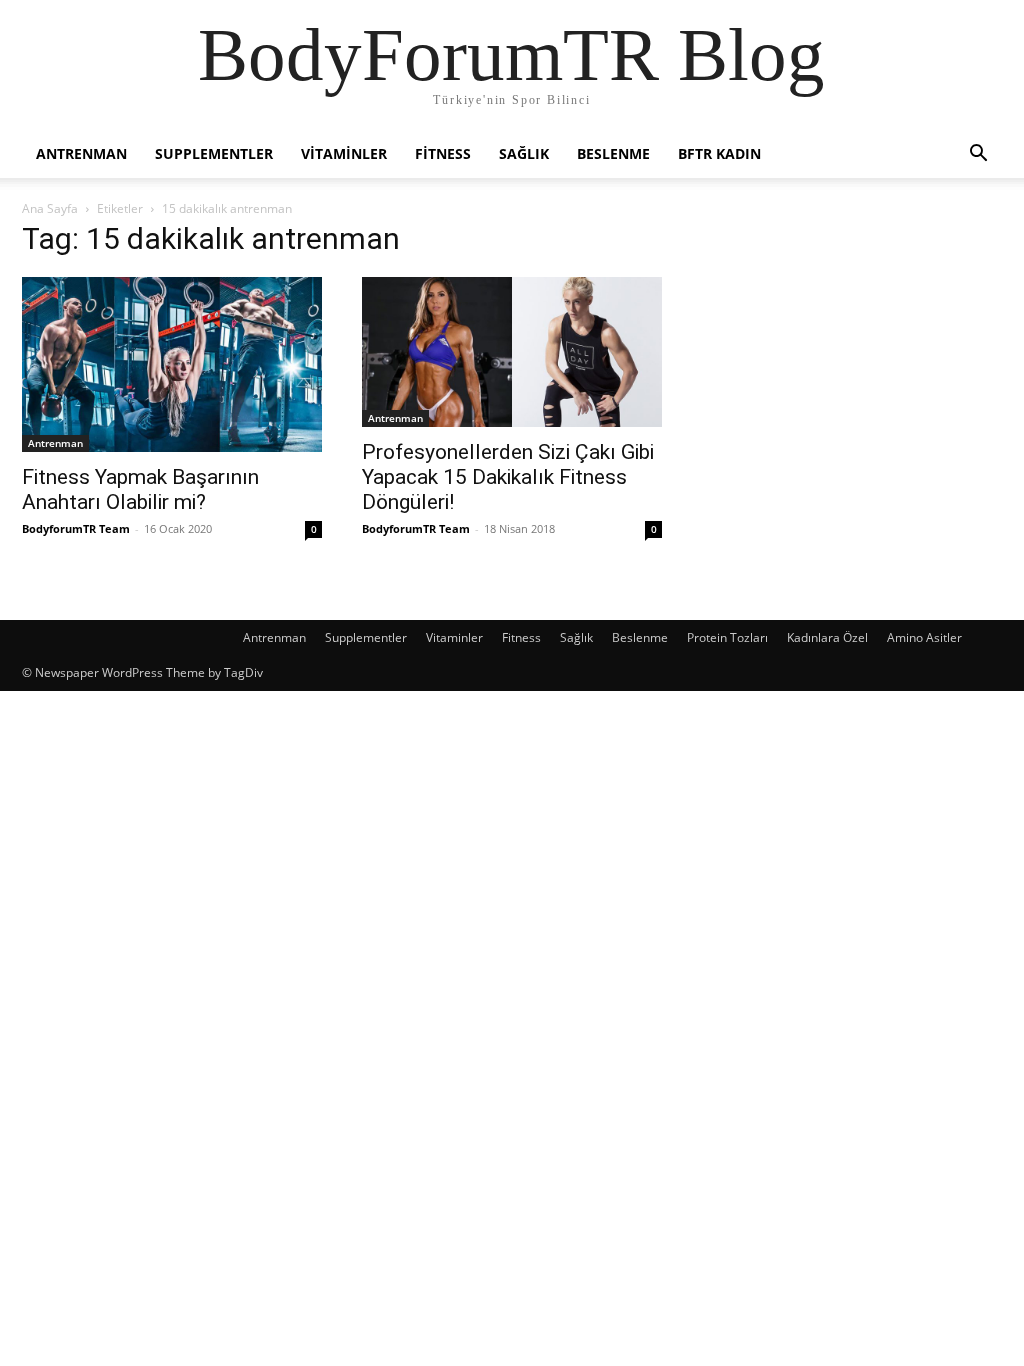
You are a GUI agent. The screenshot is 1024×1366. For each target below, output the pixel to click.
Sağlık (524, 153)
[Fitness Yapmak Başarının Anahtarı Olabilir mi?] (172, 364)
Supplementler (214, 153)
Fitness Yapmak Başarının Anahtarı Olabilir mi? (140, 489)
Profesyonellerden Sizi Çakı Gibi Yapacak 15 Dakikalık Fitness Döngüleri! (508, 477)
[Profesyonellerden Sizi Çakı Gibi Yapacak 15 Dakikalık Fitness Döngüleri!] (512, 352)
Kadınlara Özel (827, 637)
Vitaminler (344, 153)
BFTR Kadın (719, 153)
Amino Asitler (924, 637)
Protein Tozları (727, 637)
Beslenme (613, 153)
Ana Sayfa (50, 208)
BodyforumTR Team (76, 528)
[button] (978, 155)
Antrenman (81, 153)
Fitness (443, 153)
